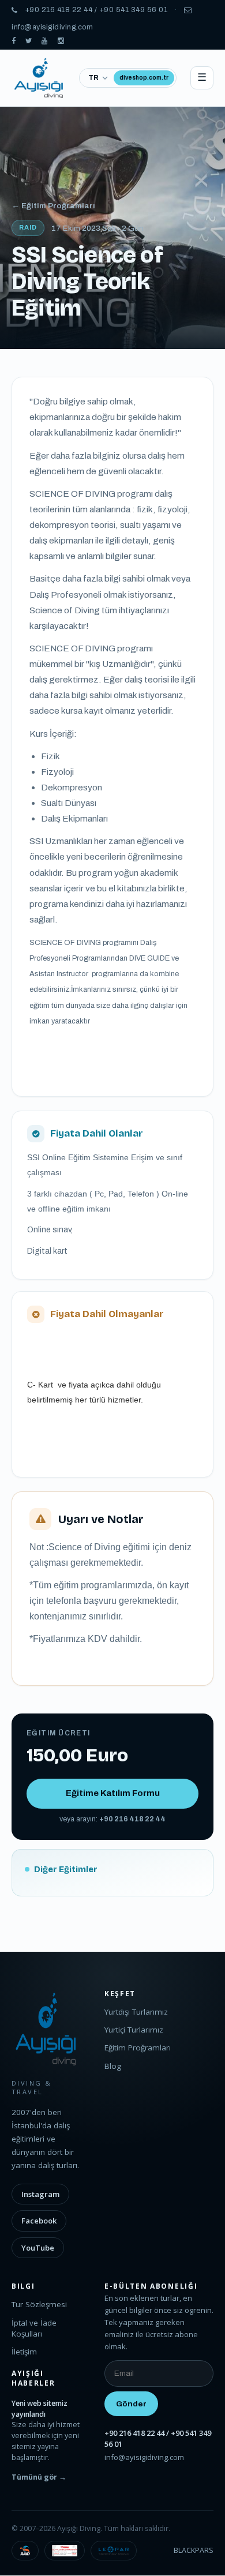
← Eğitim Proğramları (53, 206)
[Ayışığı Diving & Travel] (14, 41)
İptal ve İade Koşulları (34, 2328)
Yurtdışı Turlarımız (136, 2012)
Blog (113, 2066)
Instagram (40, 2194)
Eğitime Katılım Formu (113, 1793)
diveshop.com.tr (144, 78)
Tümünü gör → (39, 2477)
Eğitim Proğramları (138, 2048)
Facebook (39, 2221)
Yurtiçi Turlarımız (134, 2030)
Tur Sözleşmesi (39, 2304)
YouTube (38, 2248)
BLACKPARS (194, 2550)
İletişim (24, 2352)
